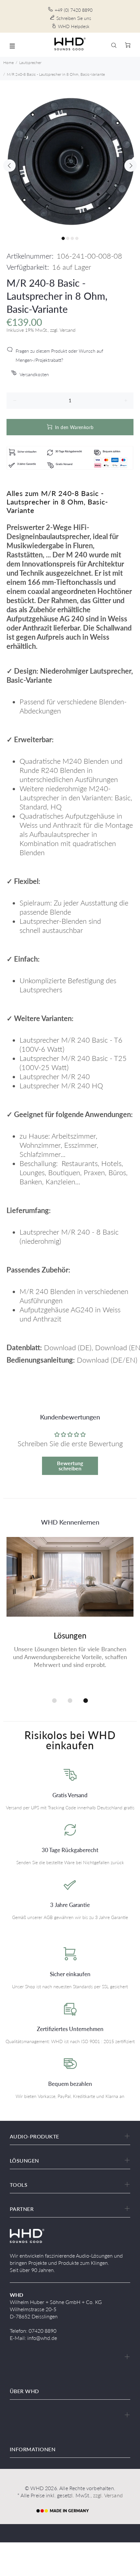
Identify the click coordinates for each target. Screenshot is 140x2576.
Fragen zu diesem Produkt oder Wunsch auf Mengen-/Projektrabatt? (59, 355)
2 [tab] (68, 238)
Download (60, 1347)
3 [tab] (72, 238)
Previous (9, 166)
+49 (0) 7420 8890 (74, 10)
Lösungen (70, 1635)
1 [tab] (63, 238)
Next (131, 166)
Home (8, 63)
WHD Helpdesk (74, 26)
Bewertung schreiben (70, 1466)
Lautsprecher (30, 63)
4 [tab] (77, 238)
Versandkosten (34, 374)
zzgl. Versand (108, 2495)
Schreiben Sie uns (74, 18)
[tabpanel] (70, 161)
